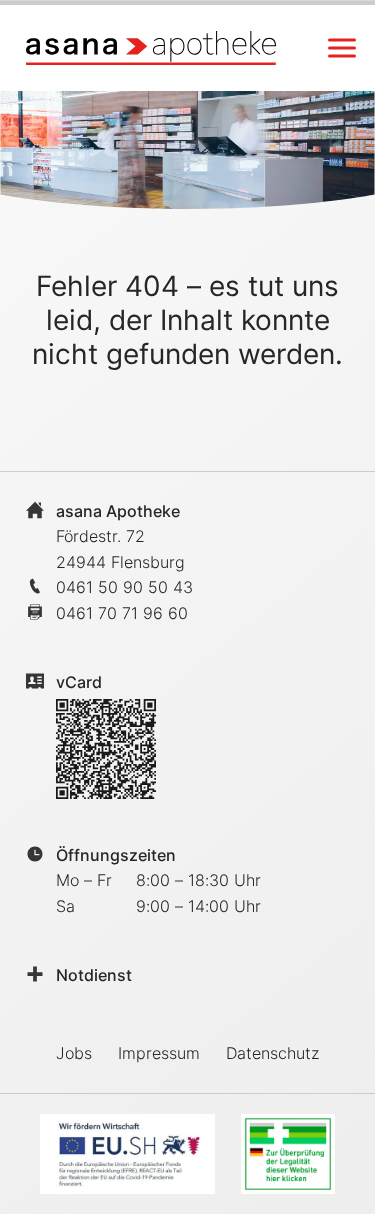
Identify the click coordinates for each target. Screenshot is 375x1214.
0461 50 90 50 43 (124, 587)
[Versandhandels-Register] (288, 1154)
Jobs (74, 1053)
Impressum (159, 1053)
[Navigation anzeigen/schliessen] (342, 48)
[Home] (151, 47)
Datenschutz (272, 1053)
